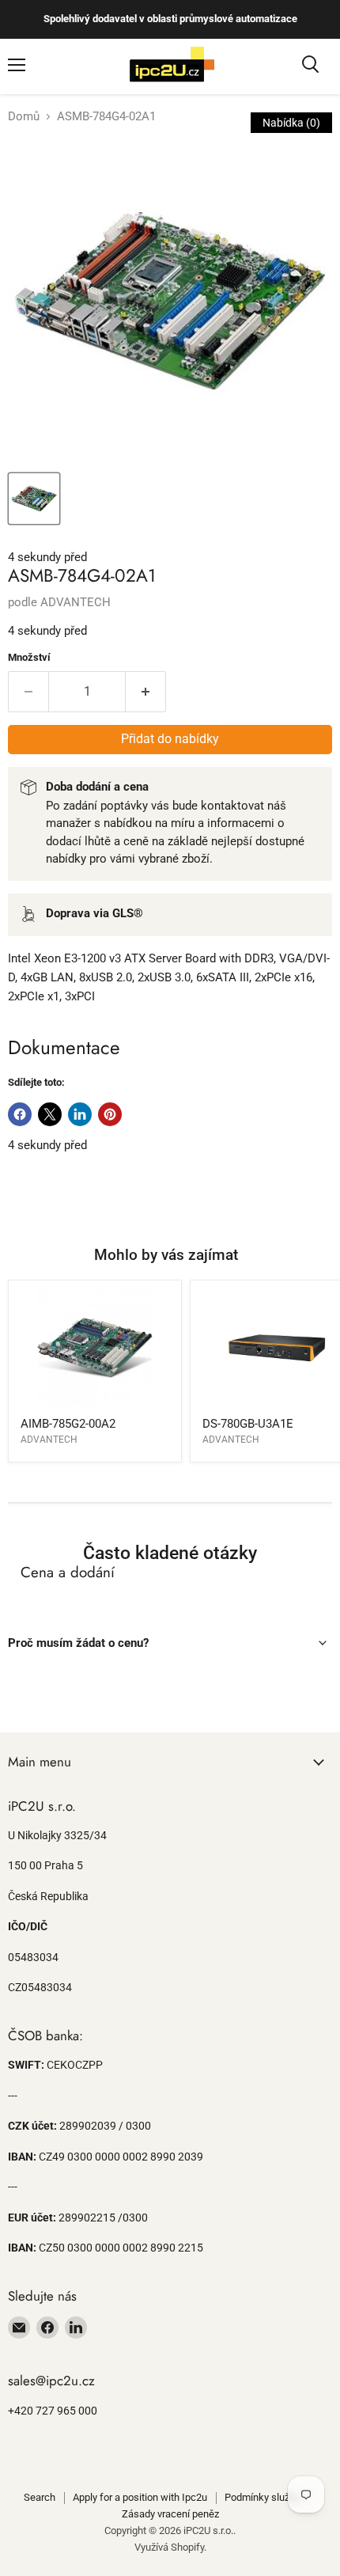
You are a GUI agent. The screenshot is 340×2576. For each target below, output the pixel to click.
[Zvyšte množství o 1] (146, 692)
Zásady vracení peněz (170, 2514)
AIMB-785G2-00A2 (68, 1424)
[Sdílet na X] (50, 1114)
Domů (24, 117)
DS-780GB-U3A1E (248, 1424)
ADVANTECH (76, 602)
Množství (29, 657)
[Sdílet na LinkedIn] (80, 1114)
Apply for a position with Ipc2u (140, 2497)
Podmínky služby (262, 2497)
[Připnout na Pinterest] (110, 1114)
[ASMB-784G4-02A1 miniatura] (34, 499)
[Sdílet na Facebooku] (20, 1114)
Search (40, 2497)
